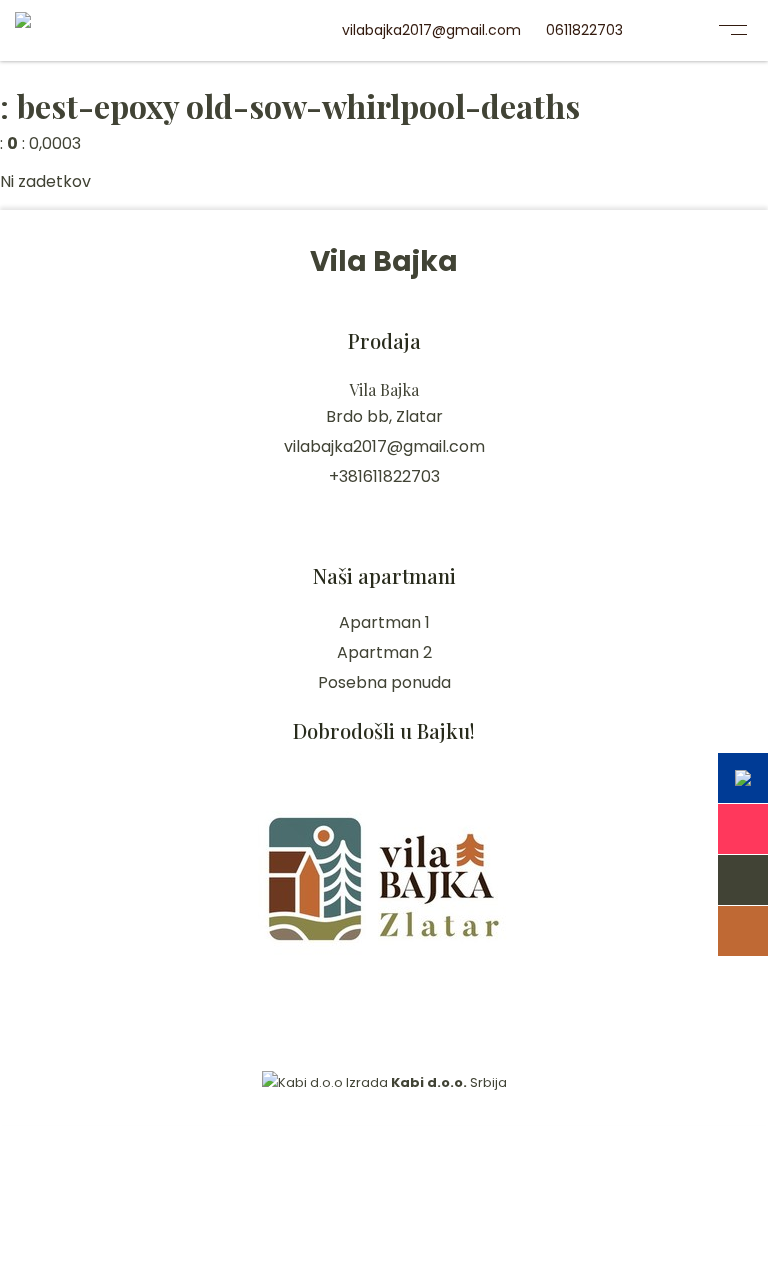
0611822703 (584, 30)
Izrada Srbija (425, 1082)
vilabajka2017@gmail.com (431, 30)
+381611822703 (384, 476)
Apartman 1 (384, 622)
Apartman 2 (384, 652)
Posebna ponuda (384, 682)
